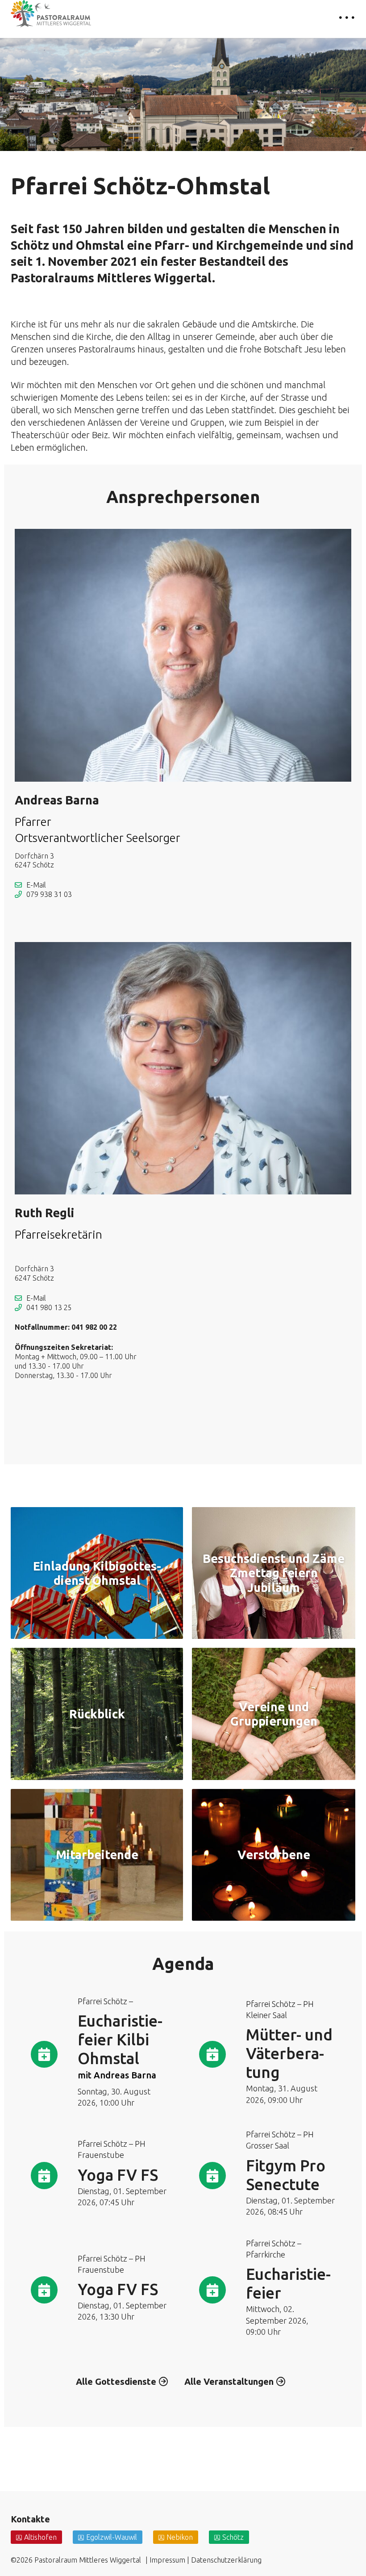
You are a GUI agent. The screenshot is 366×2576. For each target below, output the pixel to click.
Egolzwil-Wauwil (112, 2537)
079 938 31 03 (49, 894)
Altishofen (40, 2537)
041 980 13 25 (49, 1307)
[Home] (51, 14)
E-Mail (36, 885)
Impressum (167, 2560)
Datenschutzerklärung (226, 2560)
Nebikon (180, 2537)
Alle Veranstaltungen (229, 2381)
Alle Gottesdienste (116, 2381)
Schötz (233, 2537)
